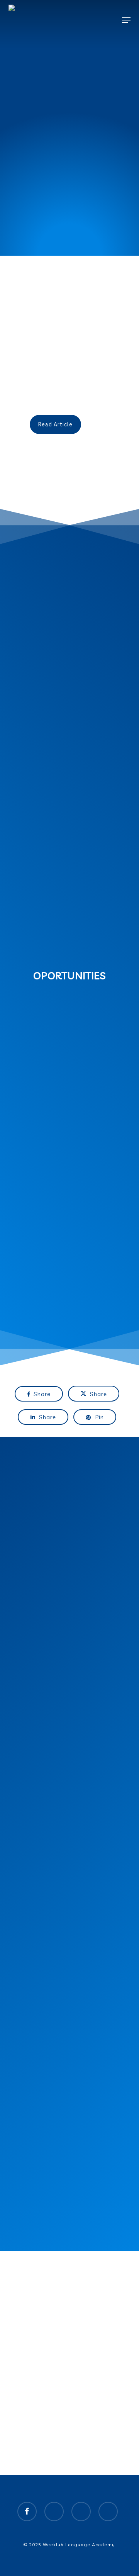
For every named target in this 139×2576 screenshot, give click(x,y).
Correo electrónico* (49, 1983)
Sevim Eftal (51, 398)
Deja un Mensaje (45, 2012)
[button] (126, 20)
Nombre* (36, 1953)
